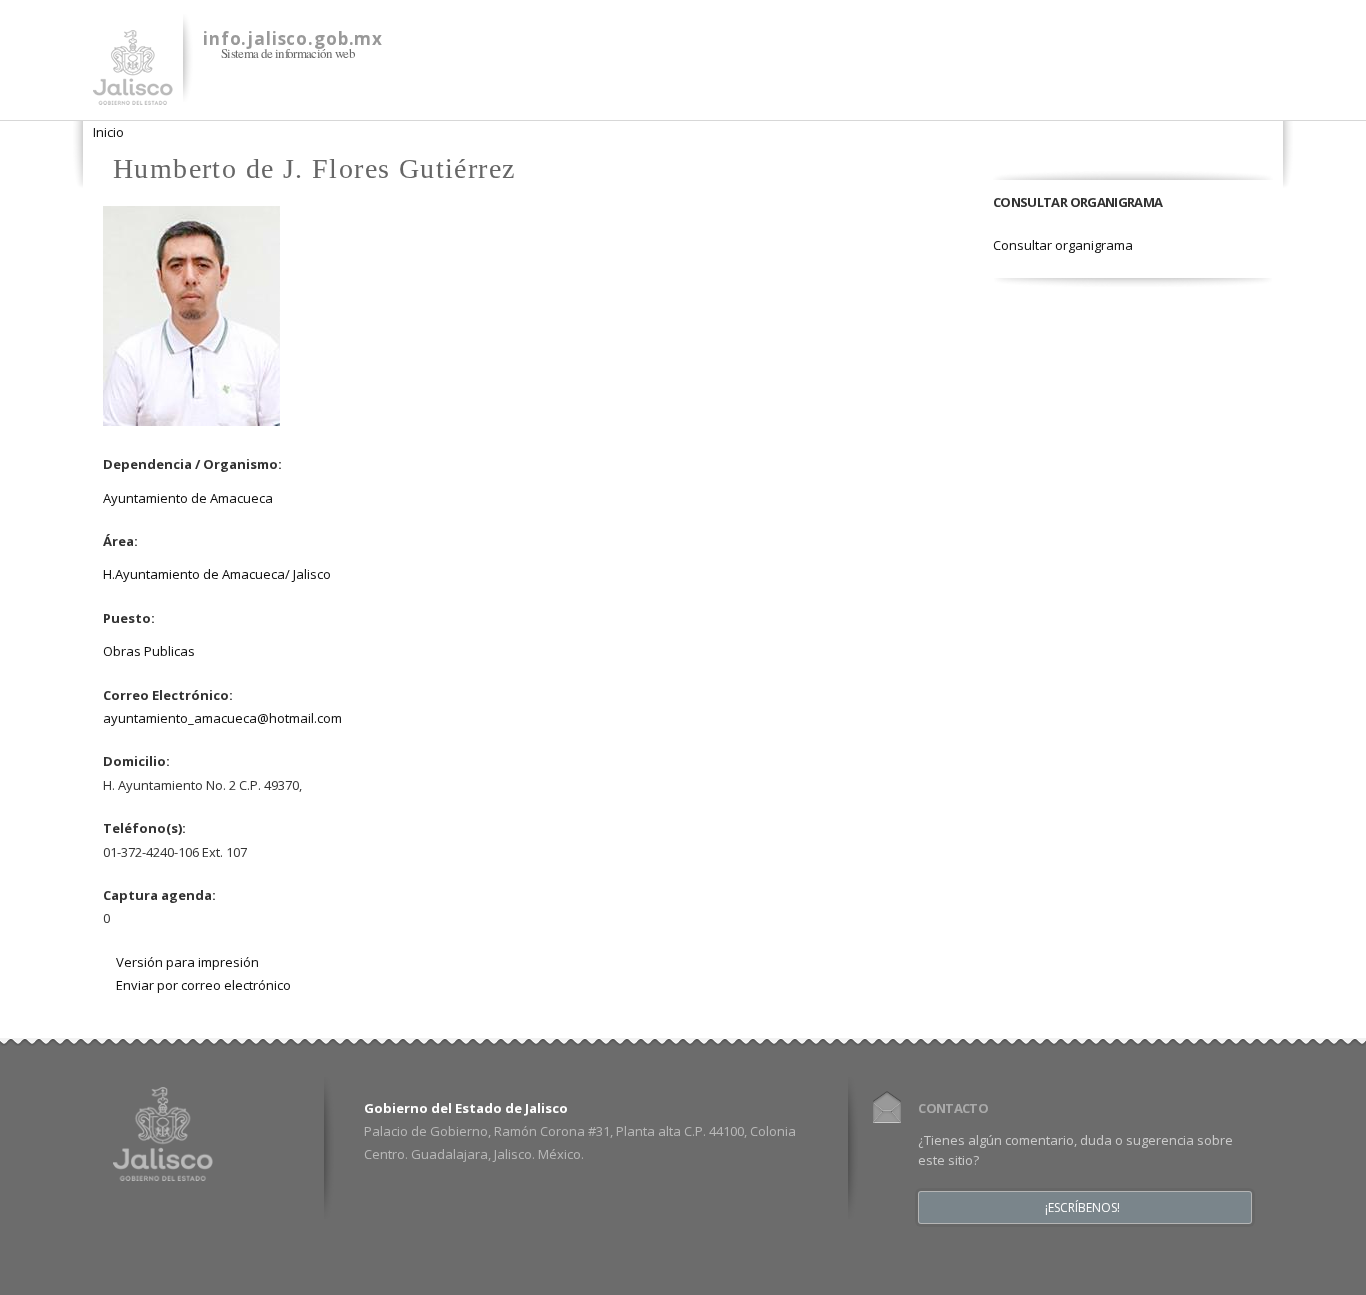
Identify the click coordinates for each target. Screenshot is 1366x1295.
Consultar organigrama (1063, 245)
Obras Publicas (149, 651)
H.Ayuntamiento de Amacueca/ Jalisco (217, 574)
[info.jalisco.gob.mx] (133, 93)
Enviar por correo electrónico (203, 985)
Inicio (108, 132)
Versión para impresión (187, 962)
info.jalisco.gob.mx (293, 38)
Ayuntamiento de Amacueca (188, 498)
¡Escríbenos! (1082, 1208)
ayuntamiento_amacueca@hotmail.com (222, 718)
